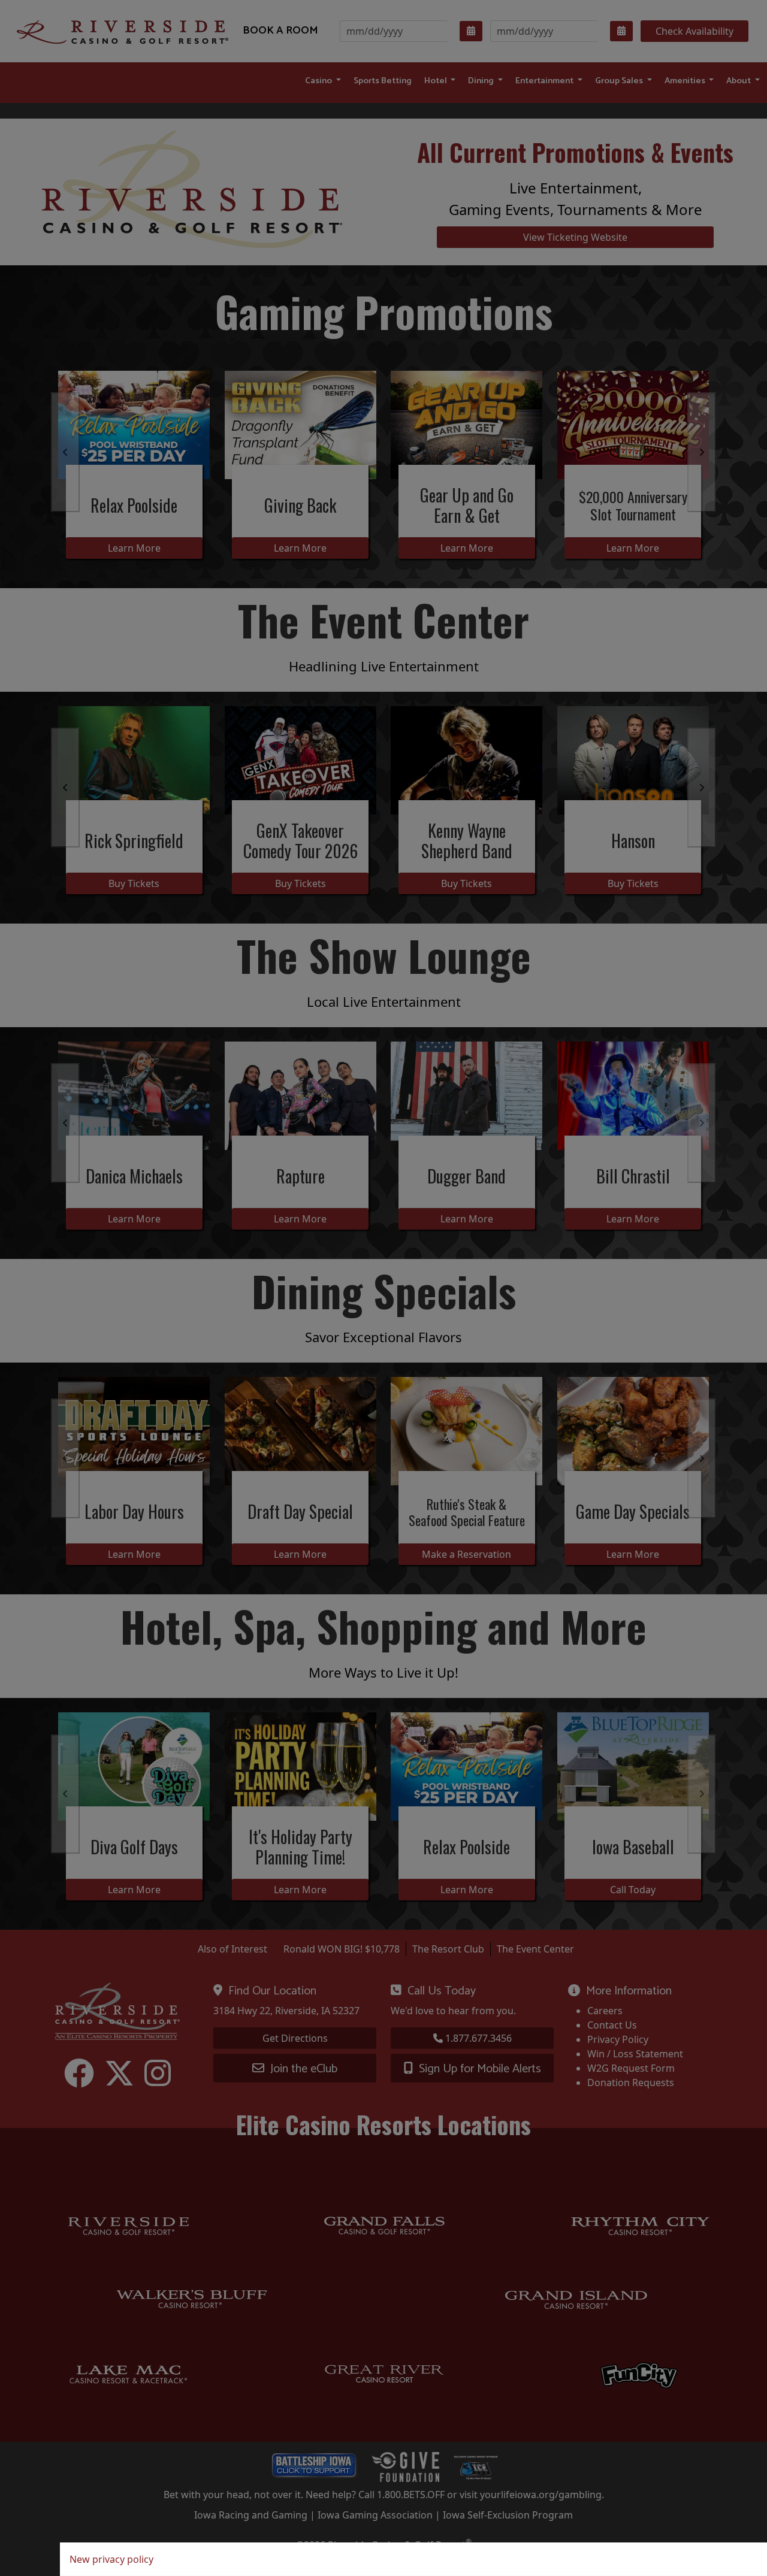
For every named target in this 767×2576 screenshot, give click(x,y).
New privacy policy (111, 2559)
